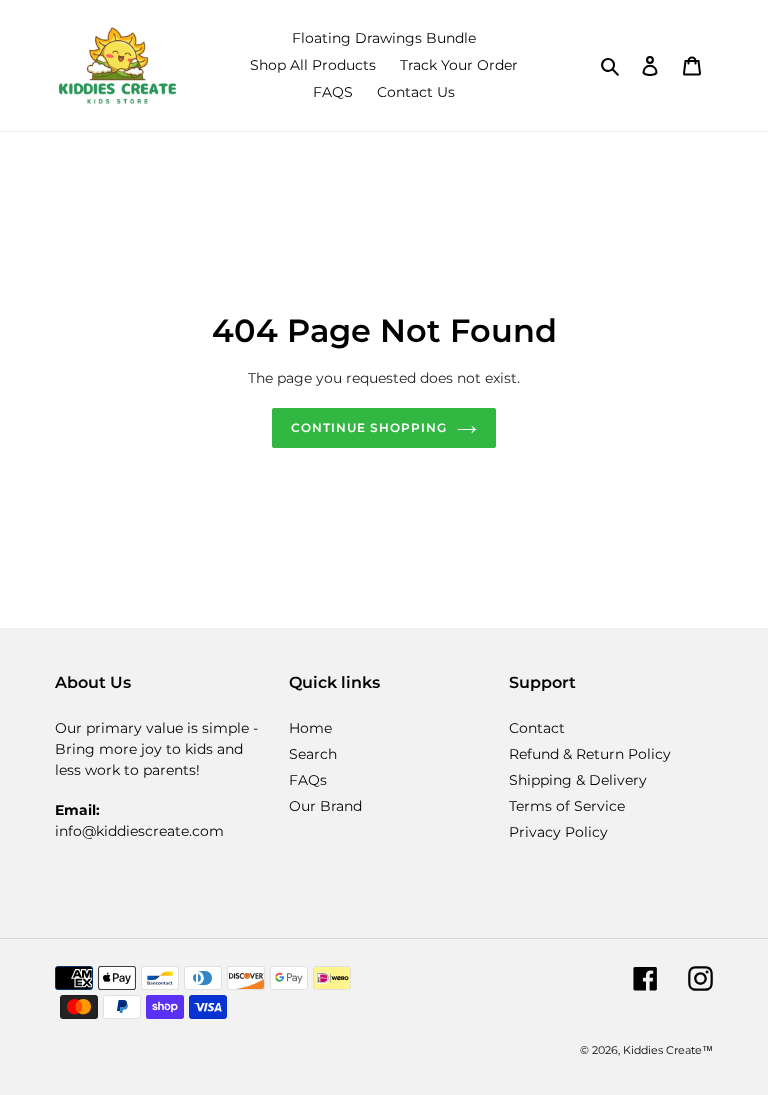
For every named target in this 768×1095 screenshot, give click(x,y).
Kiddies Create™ (668, 1050)
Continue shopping (368, 427)
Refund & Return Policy (590, 754)
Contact (537, 728)
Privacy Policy (558, 832)
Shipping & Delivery (578, 780)
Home (310, 728)
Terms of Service (567, 806)
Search (313, 754)
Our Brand (325, 806)
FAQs (308, 780)
